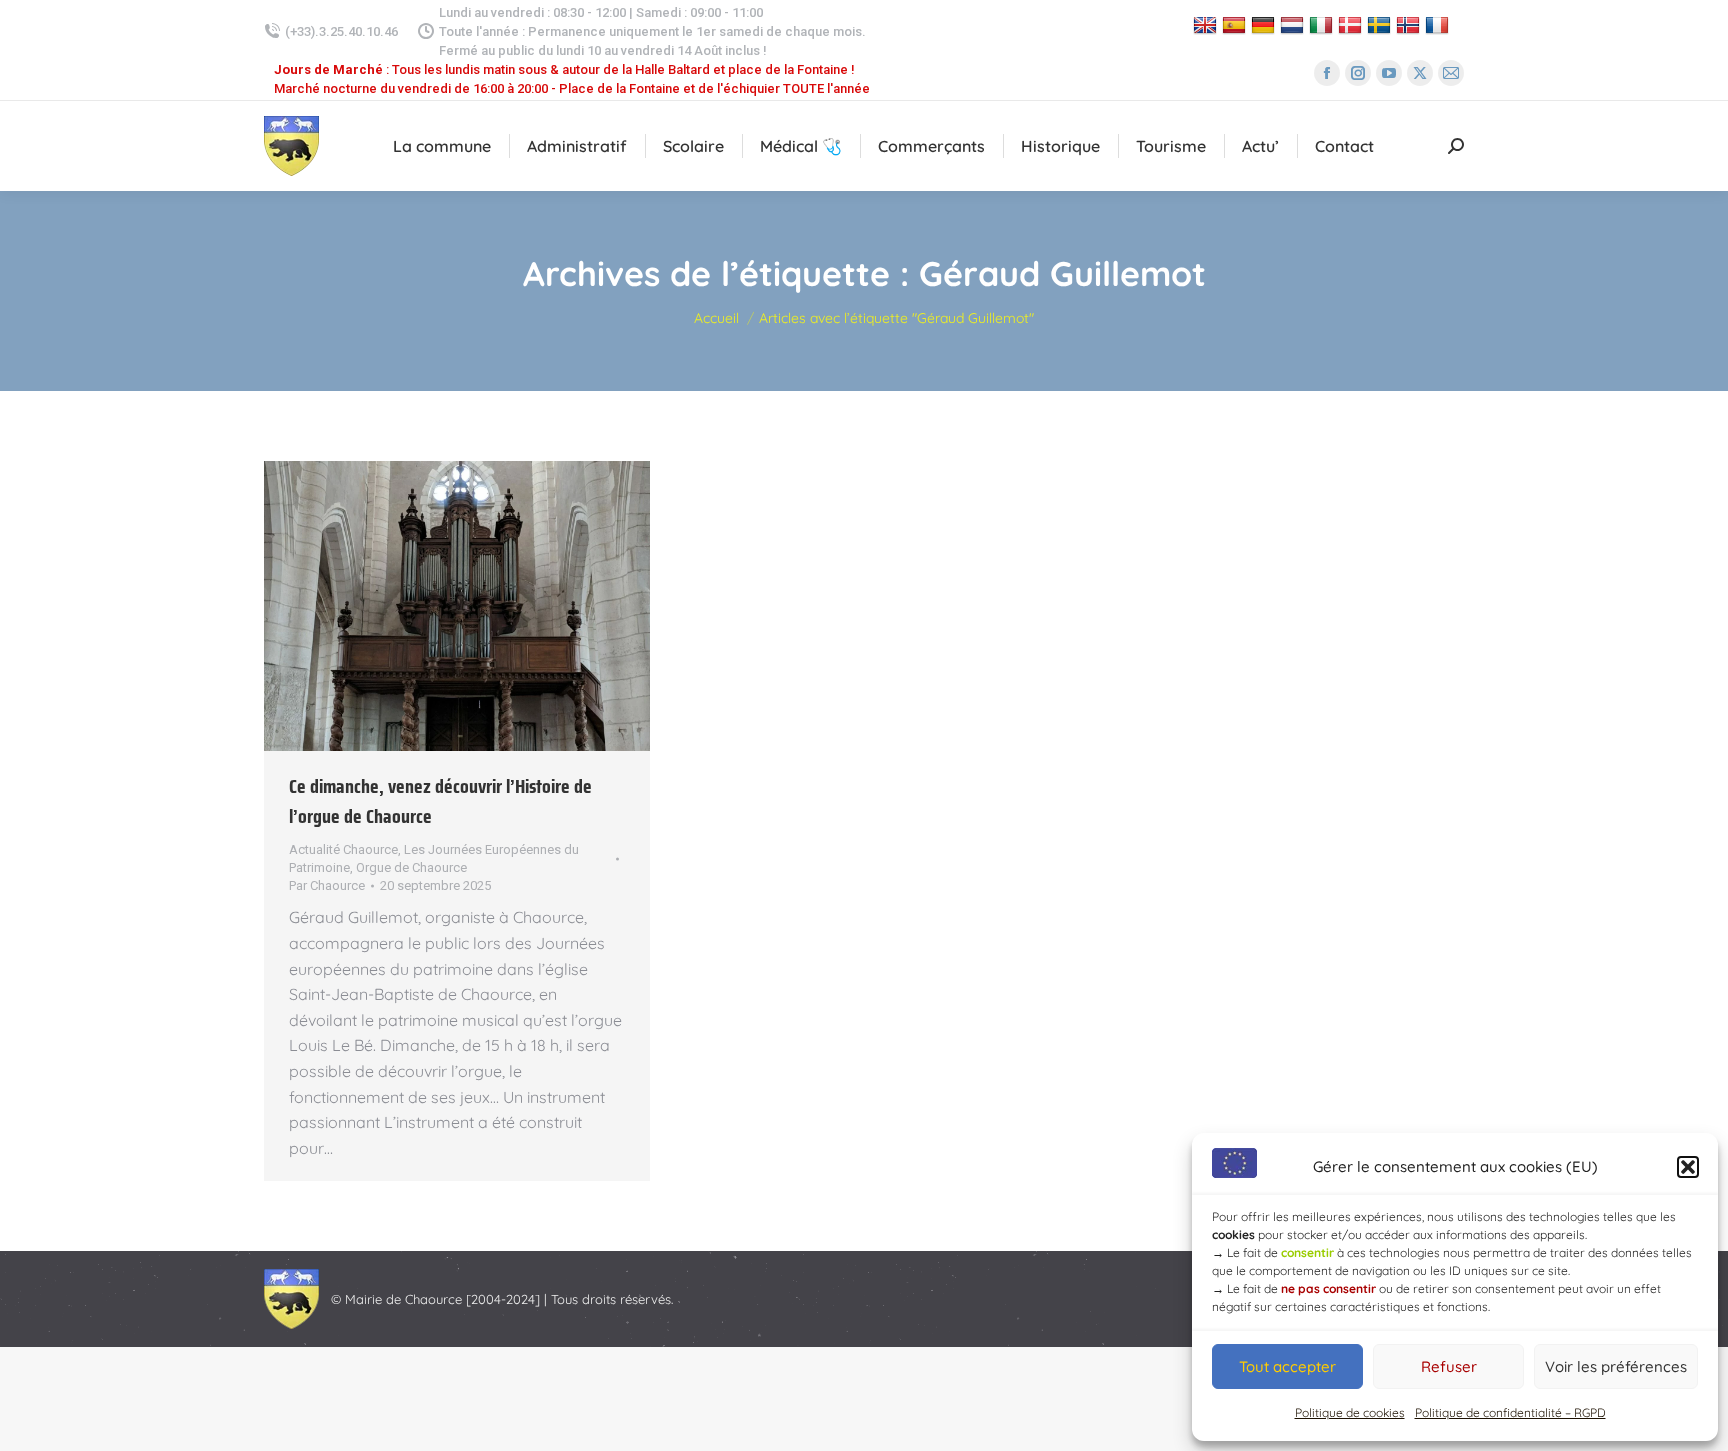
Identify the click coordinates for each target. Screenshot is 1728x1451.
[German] (1265, 24)
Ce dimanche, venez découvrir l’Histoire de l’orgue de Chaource (440, 801)
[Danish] (1352, 24)
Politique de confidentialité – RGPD (1510, 1412)
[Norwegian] (1410, 24)
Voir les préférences (1616, 1366)
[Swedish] (1381, 24)
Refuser (1449, 1366)
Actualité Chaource (343, 849)
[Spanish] (1236, 24)
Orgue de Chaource (411, 867)
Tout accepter (1287, 1366)
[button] (1688, 1167)
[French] (1439, 24)
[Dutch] (1294, 24)
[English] (1207, 24)
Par (327, 885)
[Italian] (1323, 24)
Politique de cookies (1350, 1412)
